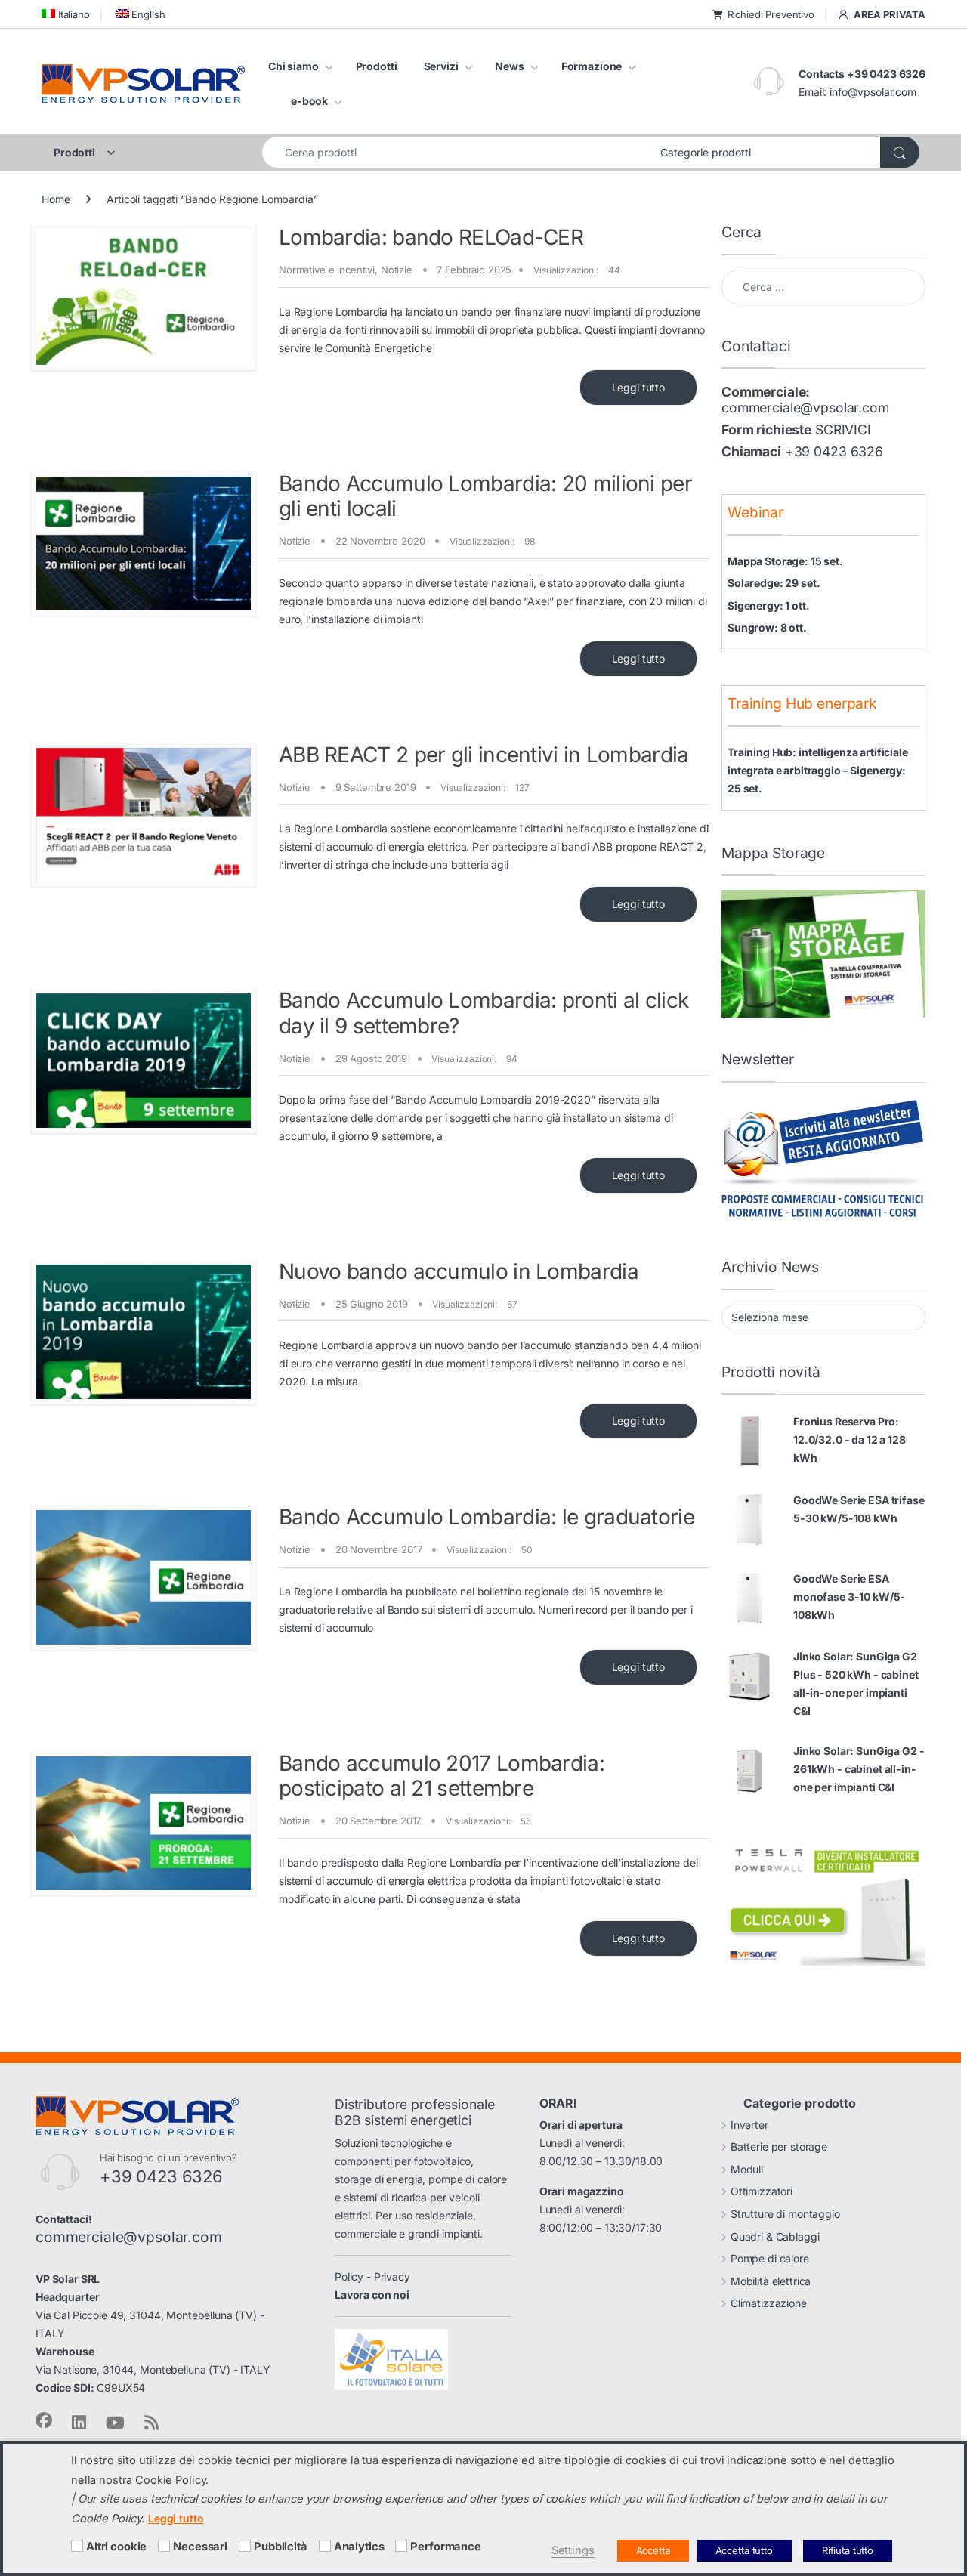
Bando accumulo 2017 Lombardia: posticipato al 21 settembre (442, 1776)
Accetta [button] (653, 2550)
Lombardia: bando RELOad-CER (431, 237)
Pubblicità (281, 2547)
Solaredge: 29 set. (774, 583)
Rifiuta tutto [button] (848, 2550)
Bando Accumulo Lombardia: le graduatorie (487, 1517)
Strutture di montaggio (785, 2214)
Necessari (200, 2547)
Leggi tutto (638, 387)
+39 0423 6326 (834, 451)
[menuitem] (66, 14)
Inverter (749, 2125)
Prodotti (377, 66)
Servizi (441, 66)
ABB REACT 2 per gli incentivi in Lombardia (484, 755)
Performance (445, 2547)
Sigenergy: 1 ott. (769, 605)
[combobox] (457, 152)
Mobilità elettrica (771, 2281)
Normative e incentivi (327, 270)
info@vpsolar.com (873, 92)
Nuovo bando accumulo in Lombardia (459, 1271)
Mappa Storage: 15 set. (785, 561)
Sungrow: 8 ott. (767, 627)
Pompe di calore (770, 2258)
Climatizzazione (769, 2303)
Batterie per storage (779, 2147)
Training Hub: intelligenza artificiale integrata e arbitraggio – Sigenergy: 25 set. (818, 770)
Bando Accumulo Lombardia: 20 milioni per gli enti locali (485, 496)
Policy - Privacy (372, 2276)
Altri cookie (116, 2547)
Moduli (747, 2169)
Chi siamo (293, 66)
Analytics (359, 2547)
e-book (309, 101)
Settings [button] (573, 2550)
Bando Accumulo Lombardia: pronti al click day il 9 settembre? (483, 1013)
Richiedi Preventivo (771, 14)
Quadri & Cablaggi (775, 2236)
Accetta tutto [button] (744, 2550)
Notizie (397, 270)
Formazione (592, 66)
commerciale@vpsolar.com (805, 408)
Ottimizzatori (762, 2191)
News (509, 66)
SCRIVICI (843, 429)
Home (56, 199)
